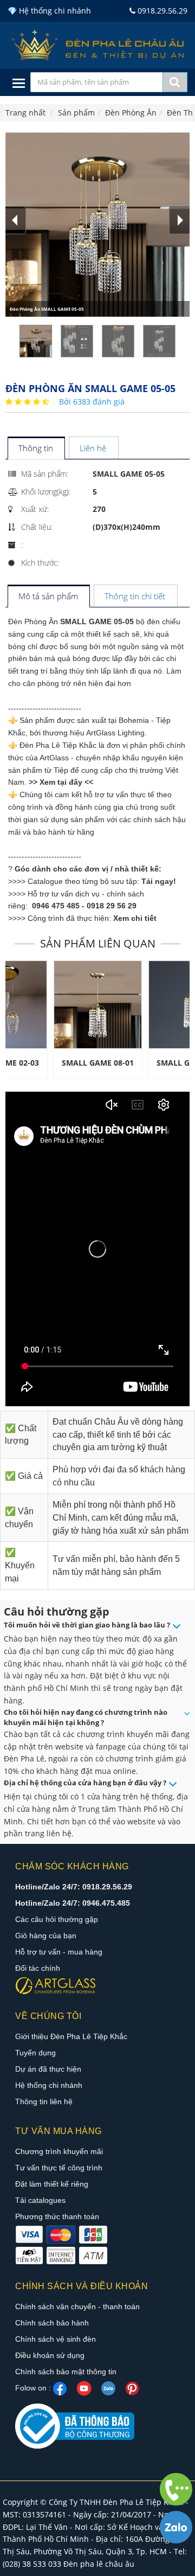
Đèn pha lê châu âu (99, 2564)
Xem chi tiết (135, 918)
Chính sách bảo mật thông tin (66, 2372)
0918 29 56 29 (112, 906)
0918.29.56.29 (161, 11)
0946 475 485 (56, 906)
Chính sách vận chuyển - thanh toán (77, 2306)
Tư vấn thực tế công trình (59, 2168)
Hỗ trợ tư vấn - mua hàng (59, 1952)
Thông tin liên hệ (44, 2101)
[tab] (36, 449)
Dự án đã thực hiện (48, 2069)
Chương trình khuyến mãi (59, 2151)
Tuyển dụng (35, 2053)
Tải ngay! (159, 881)
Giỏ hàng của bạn (46, 1936)
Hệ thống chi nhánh (49, 2085)
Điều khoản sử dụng (50, 2355)
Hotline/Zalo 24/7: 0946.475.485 (73, 1903)
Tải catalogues (40, 2200)
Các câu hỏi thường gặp (57, 1919)
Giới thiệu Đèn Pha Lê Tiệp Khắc (71, 2036)
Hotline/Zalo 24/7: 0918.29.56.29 (74, 1887)
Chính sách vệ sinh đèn (56, 2339)
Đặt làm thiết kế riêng (52, 2184)
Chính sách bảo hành (52, 2323)
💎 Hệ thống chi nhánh (49, 11)
